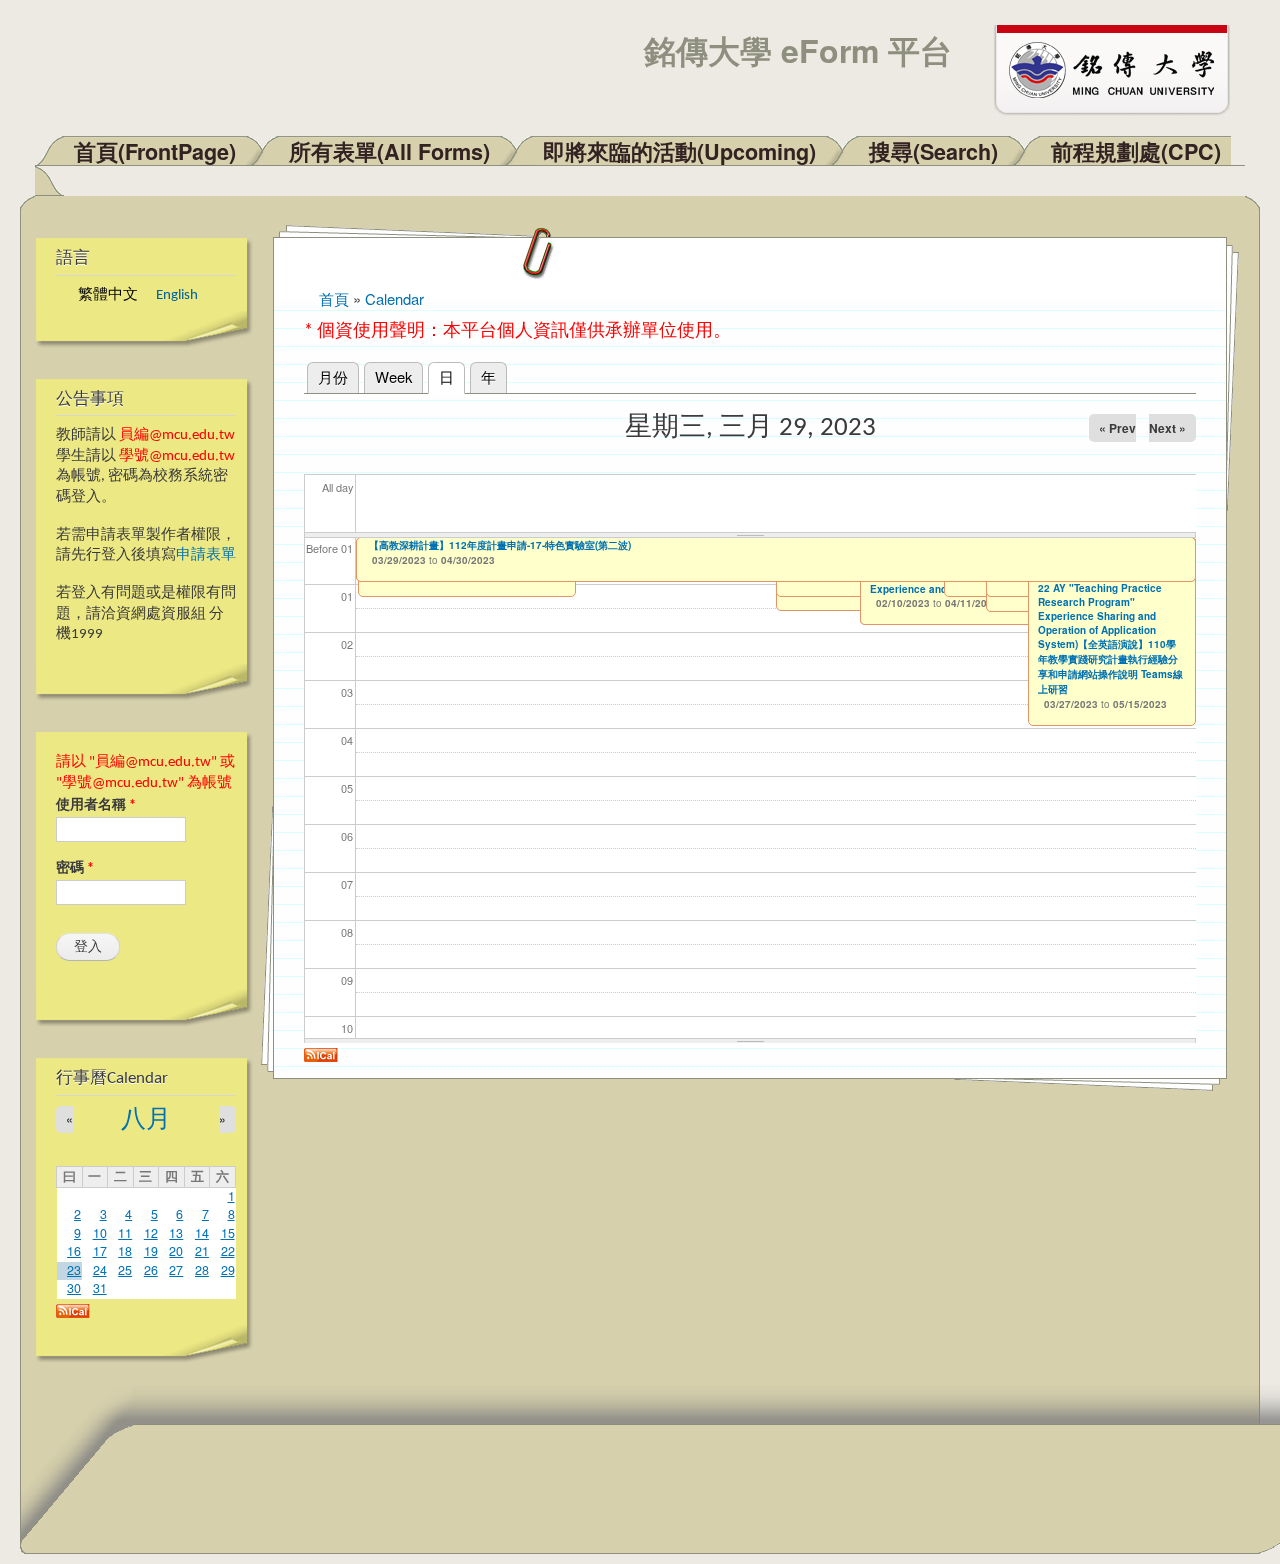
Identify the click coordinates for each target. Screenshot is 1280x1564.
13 (176, 1233)
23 (74, 1270)
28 (202, 1270)
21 (202, 1251)
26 (151, 1270)
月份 (333, 376)
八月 (146, 1120)
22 (228, 1251)
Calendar (394, 298)
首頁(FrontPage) (155, 151)
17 (100, 1251)
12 (151, 1233)
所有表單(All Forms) (389, 151)
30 (74, 1288)
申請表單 (206, 555)
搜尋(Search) (933, 151)
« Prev (1117, 428)
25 (125, 1270)
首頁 (334, 298)
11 (125, 1233)
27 (176, 1270)
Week (393, 376)
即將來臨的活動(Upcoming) (679, 151)
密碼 (75, 868)
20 (176, 1251)
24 (100, 1270)
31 (100, 1288)
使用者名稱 (96, 805)
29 (228, 1270)
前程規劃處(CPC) (1136, 151)
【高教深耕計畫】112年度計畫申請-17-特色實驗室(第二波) (500, 545)
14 (202, 1233)
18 (125, 1251)
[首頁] (1121, 68)
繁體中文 (108, 295)
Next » (1167, 428)
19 (151, 1251)
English (177, 295)
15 (228, 1233)
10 (100, 1233)
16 (74, 1251)
